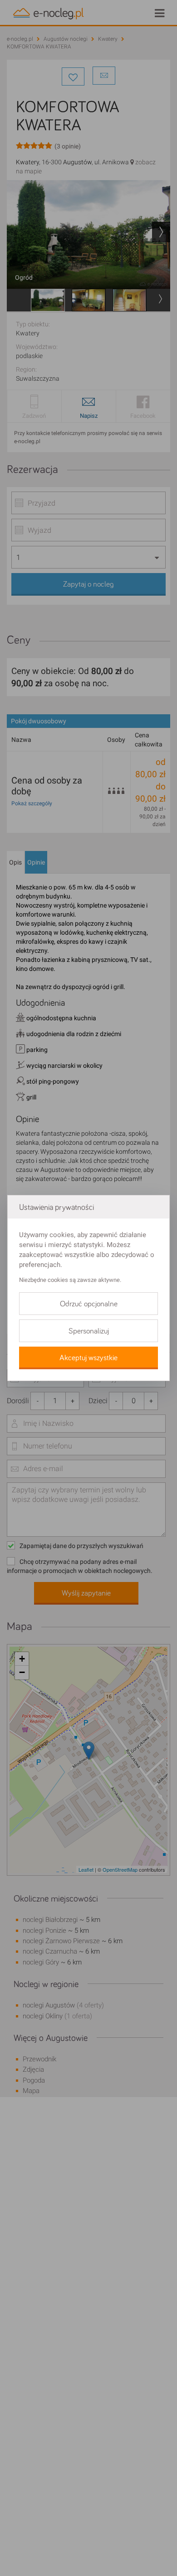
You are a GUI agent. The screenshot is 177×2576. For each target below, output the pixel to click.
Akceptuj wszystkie (88, 1358)
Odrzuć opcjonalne (89, 1304)
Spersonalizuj (89, 1331)
